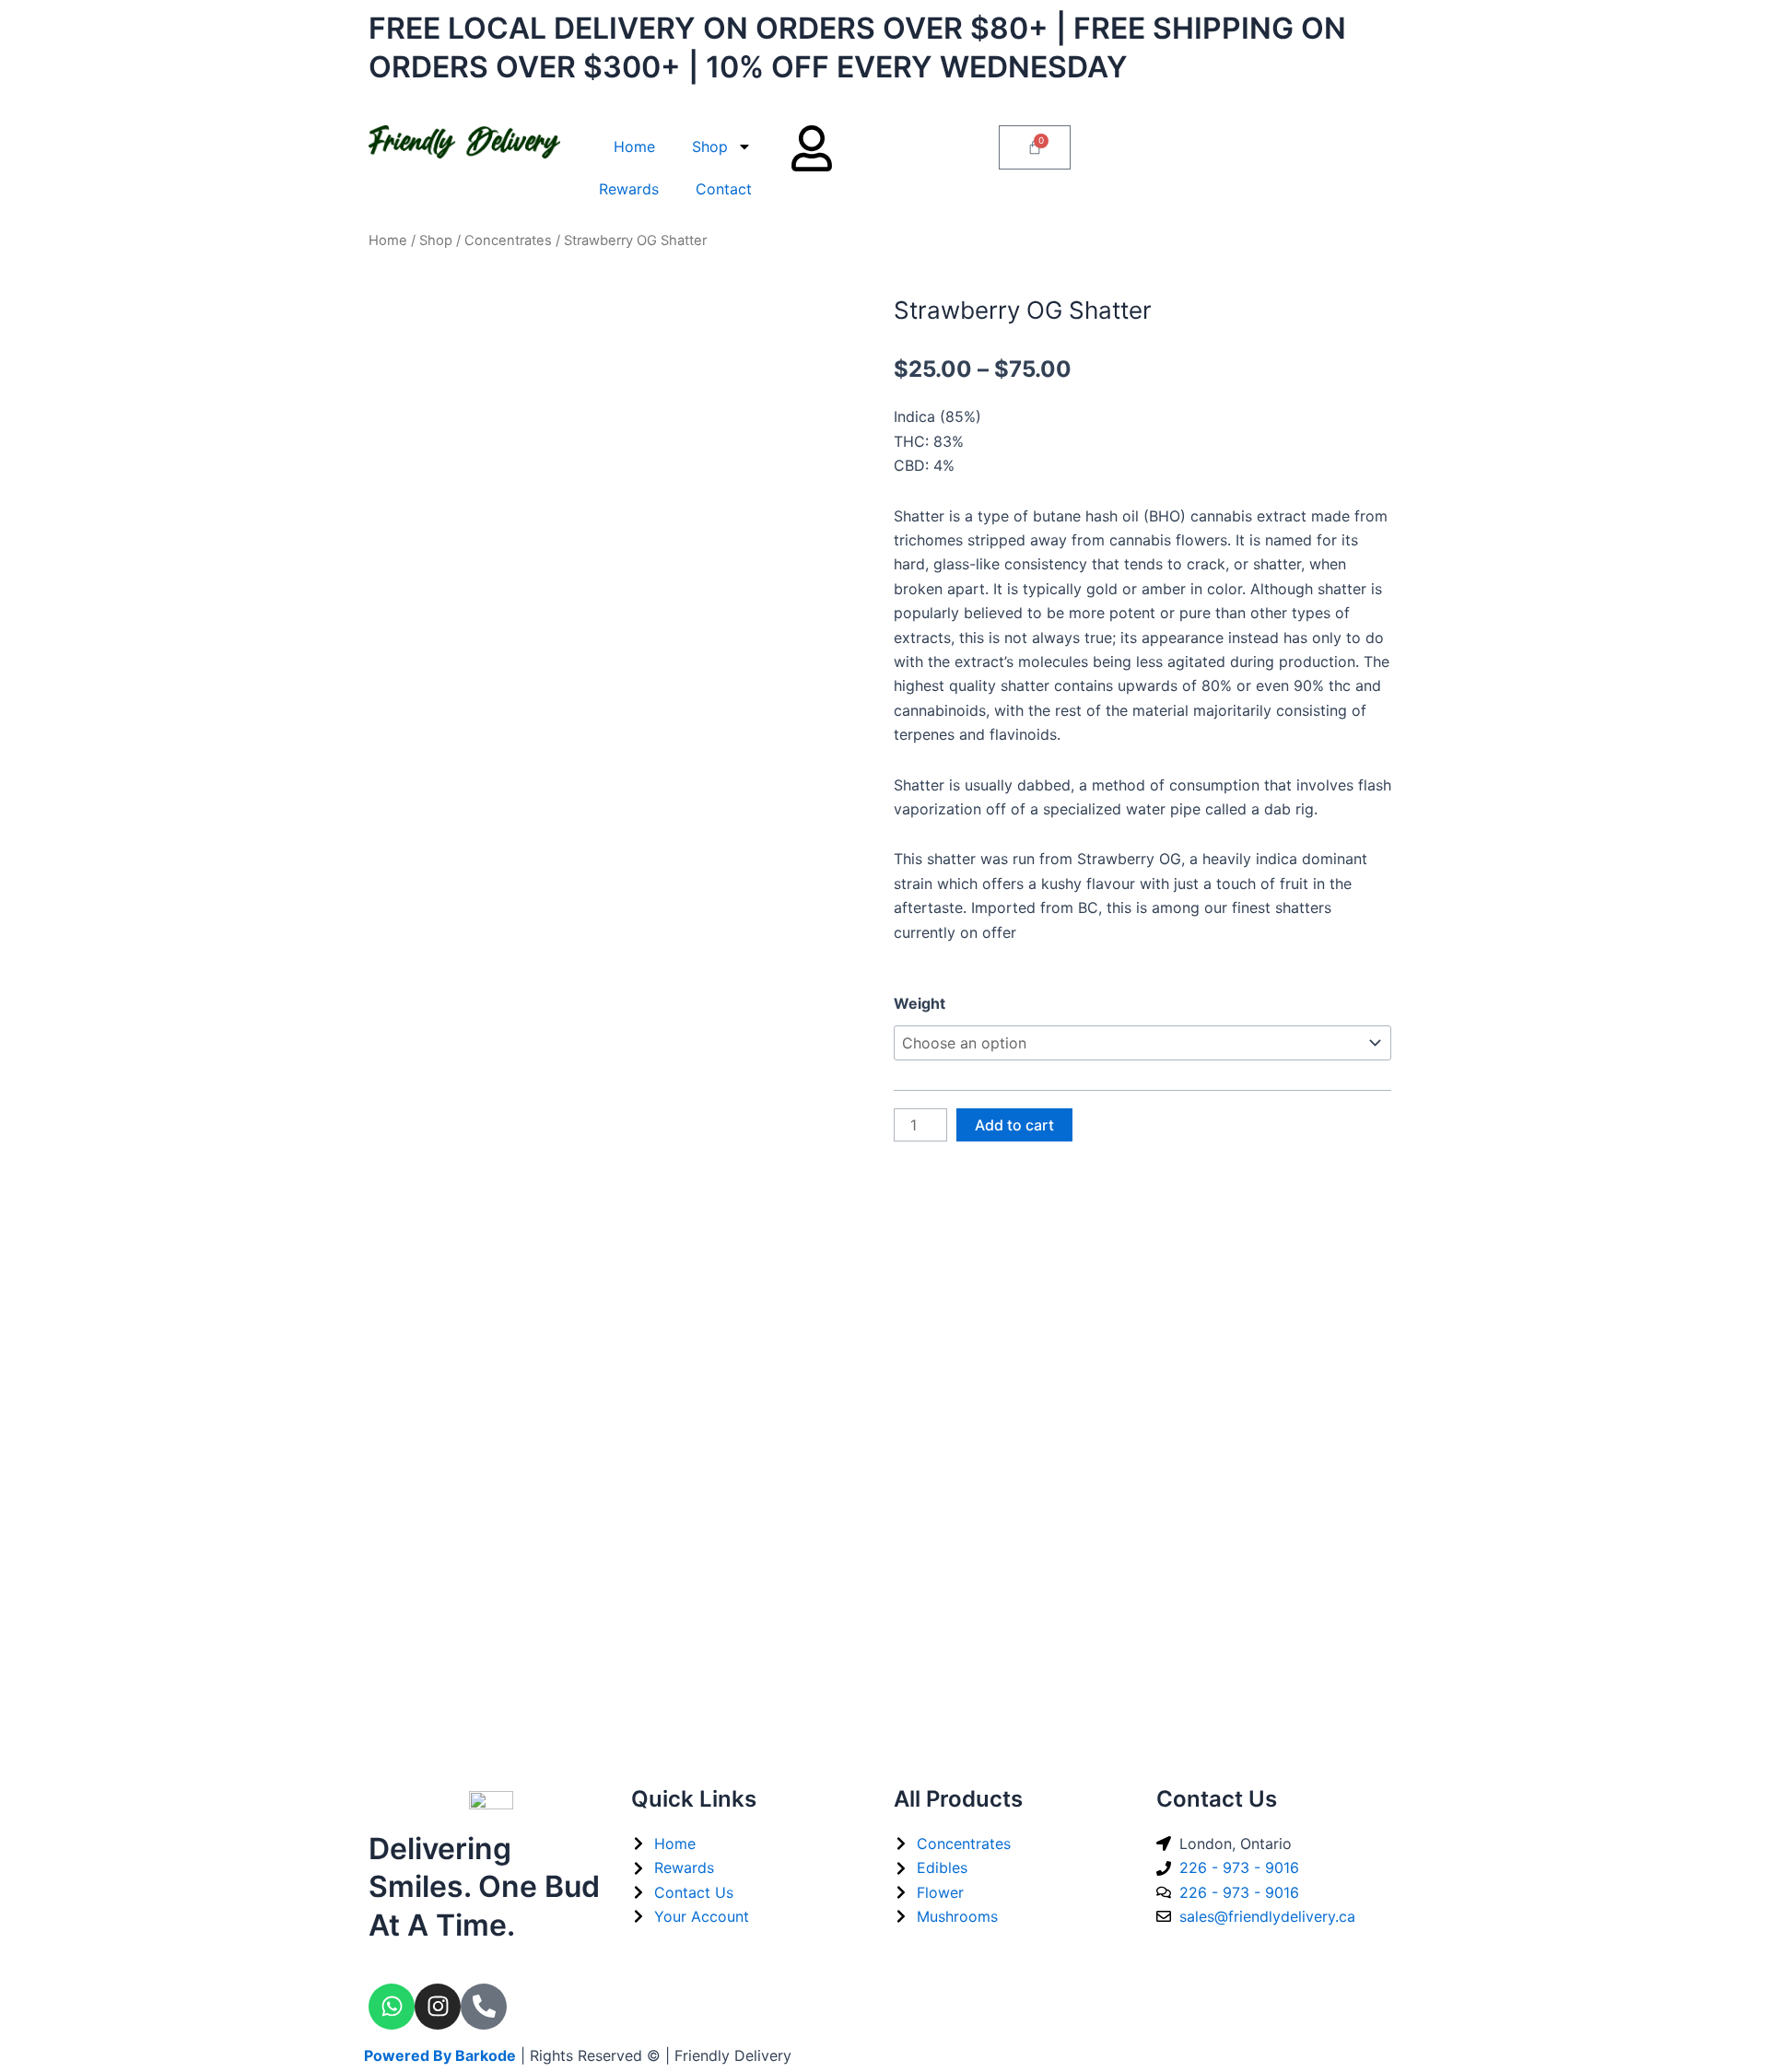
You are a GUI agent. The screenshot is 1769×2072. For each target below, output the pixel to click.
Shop (710, 146)
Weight (920, 1003)
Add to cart (1014, 1125)
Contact (724, 189)
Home (634, 146)
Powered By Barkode (440, 2055)
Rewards (629, 189)
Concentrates (508, 240)
